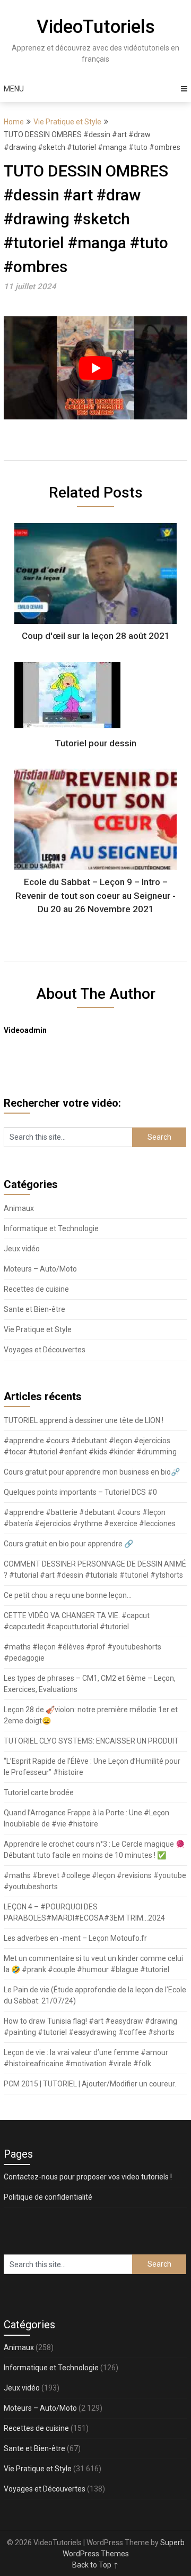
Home (14, 122)
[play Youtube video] (95, 368)
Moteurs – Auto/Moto (40, 1269)
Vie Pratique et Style (67, 122)
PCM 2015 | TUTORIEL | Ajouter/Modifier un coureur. (90, 2084)
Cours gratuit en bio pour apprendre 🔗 (68, 1544)
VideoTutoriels (96, 27)
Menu (14, 89)
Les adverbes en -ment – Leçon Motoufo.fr (75, 1938)
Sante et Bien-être (34, 1309)
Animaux (19, 1208)
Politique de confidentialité (48, 2197)
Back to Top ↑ (95, 2565)
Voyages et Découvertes (45, 1350)
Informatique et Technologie (51, 1228)
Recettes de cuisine (36, 1289)
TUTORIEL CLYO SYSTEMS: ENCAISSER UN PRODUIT (91, 1741)
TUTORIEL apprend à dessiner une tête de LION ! (84, 1420)
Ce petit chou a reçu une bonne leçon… (68, 1595)
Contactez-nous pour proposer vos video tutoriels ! (88, 2177)
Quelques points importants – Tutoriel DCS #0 (80, 1492)
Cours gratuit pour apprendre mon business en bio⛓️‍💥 (92, 1472)
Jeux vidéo (22, 1249)
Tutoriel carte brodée (39, 1792)
